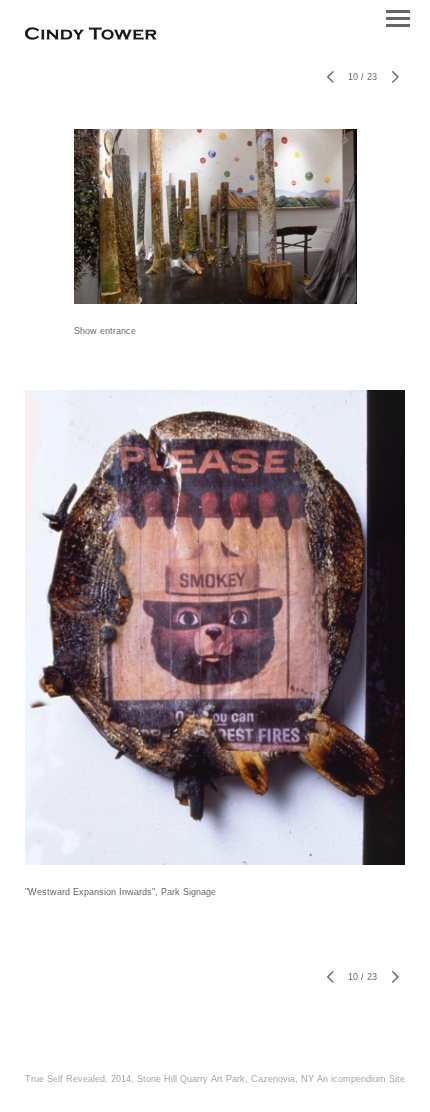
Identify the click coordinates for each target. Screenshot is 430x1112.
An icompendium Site (361, 1079)
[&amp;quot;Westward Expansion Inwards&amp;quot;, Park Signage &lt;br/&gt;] (215, 627)
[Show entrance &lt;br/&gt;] (215, 216)
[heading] (91, 36)
